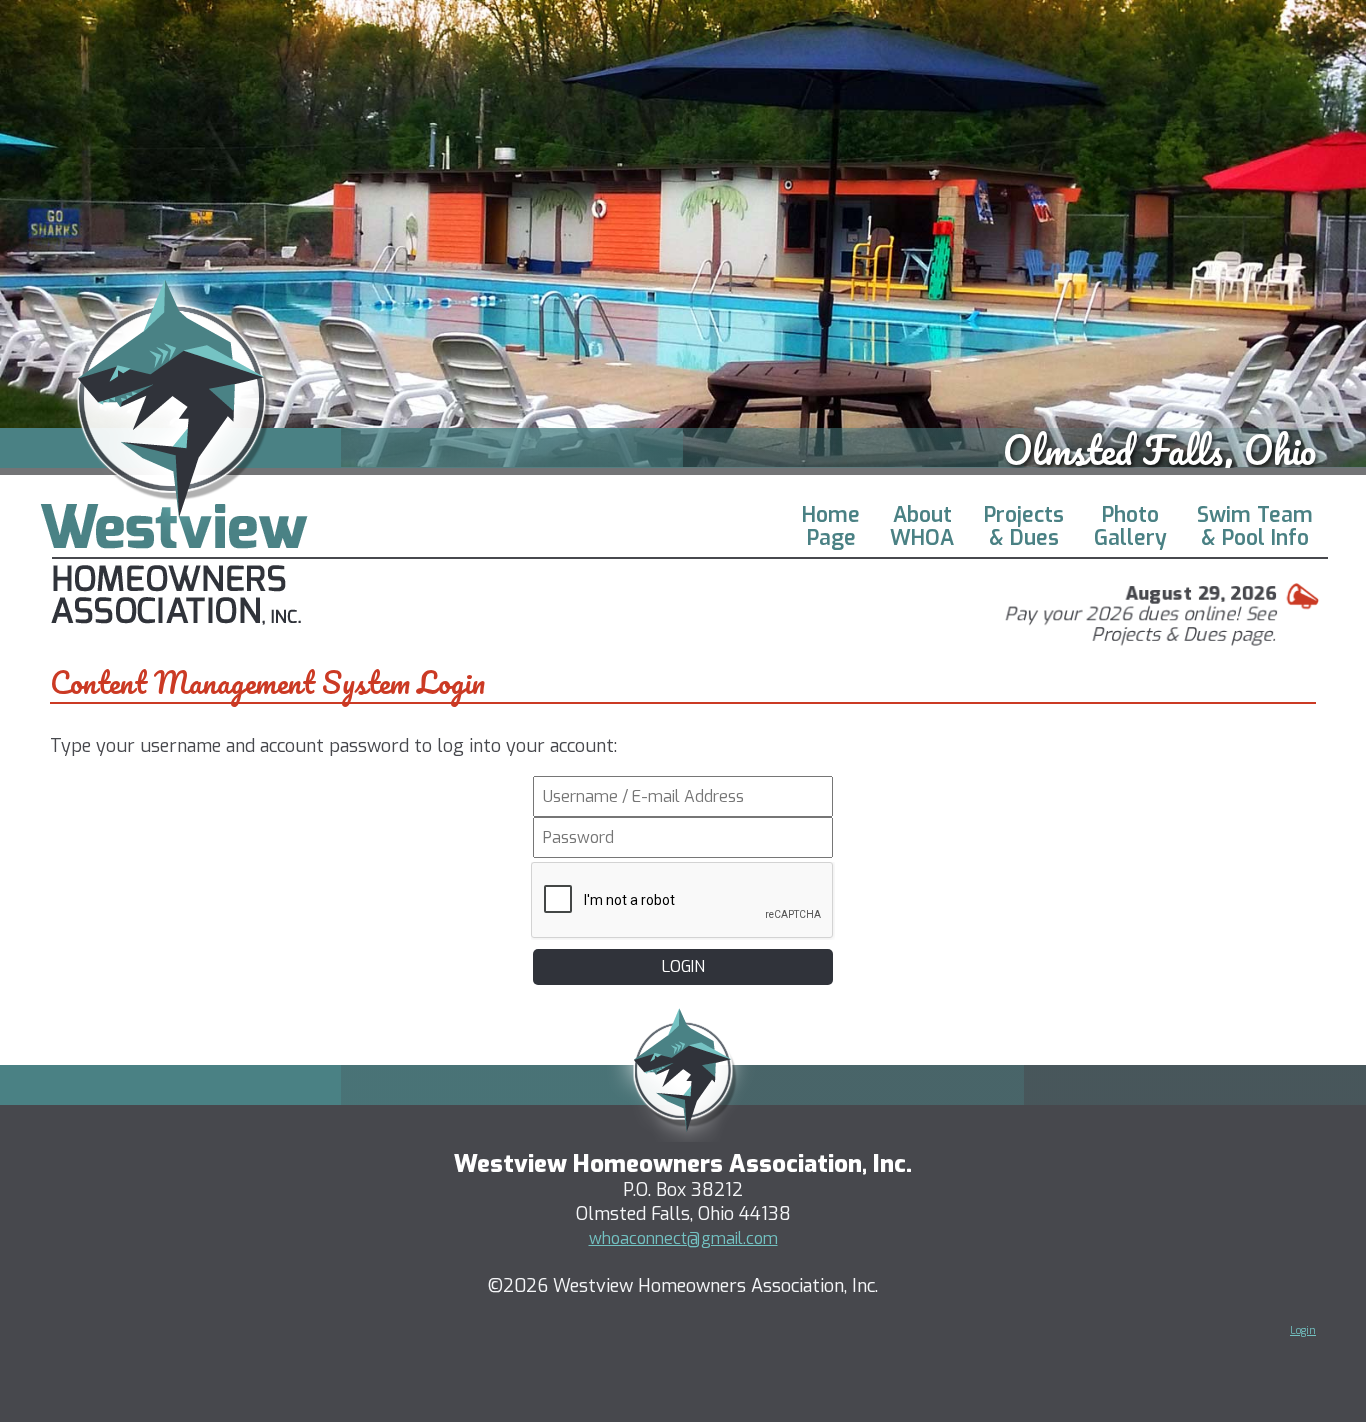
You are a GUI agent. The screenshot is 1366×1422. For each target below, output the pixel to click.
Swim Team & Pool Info (1255, 526)
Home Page (831, 526)
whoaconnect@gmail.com (683, 1238)
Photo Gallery (1130, 526)
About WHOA (922, 526)
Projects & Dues (1024, 526)
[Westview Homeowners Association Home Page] (174, 619)
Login (1303, 1330)
